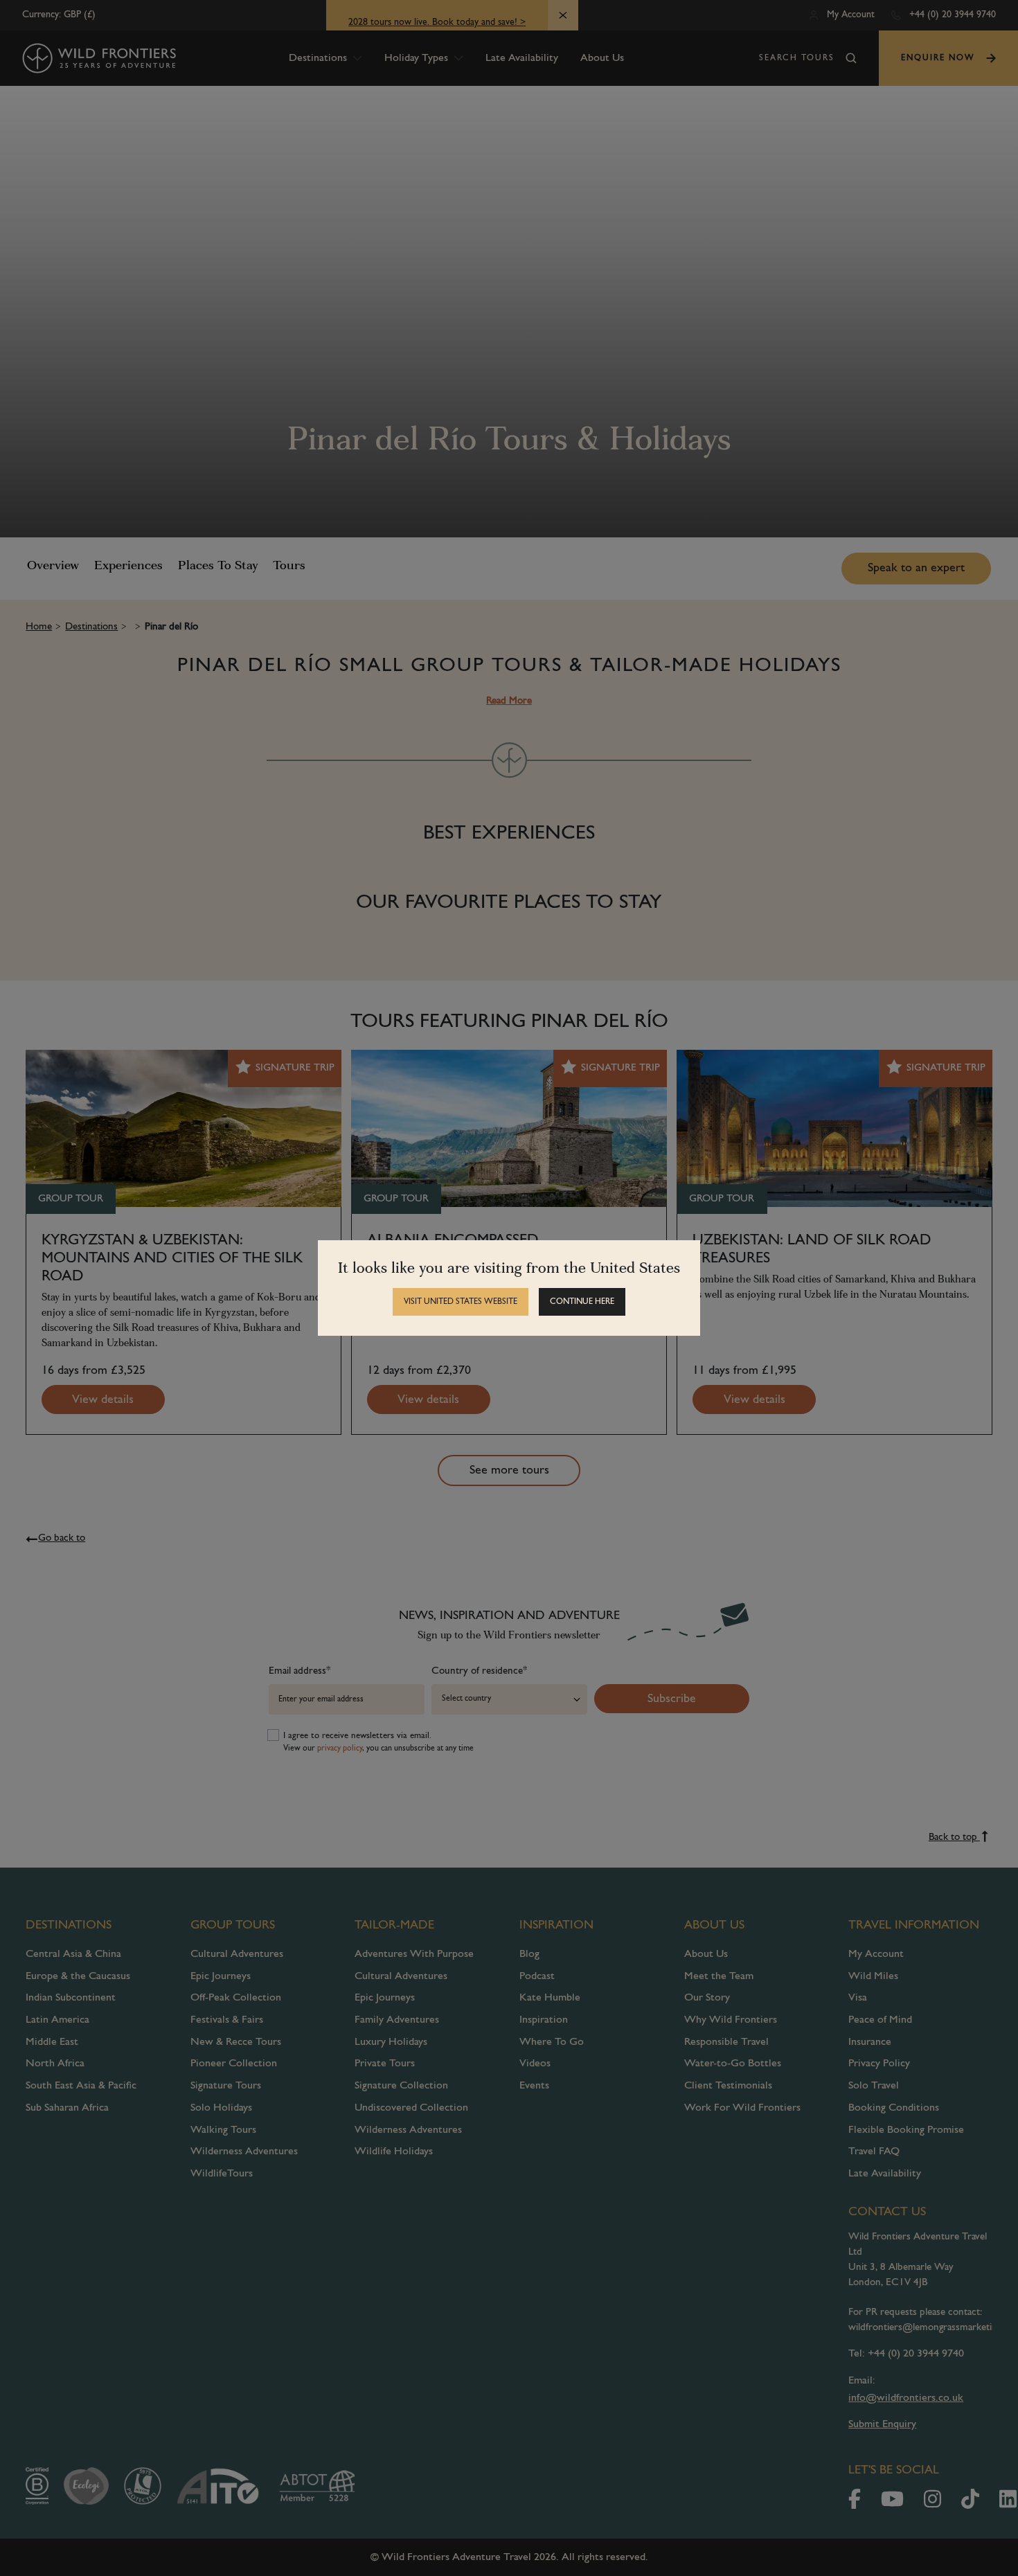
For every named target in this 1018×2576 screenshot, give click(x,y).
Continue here (582, 1302)
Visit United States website (461, 1302)
